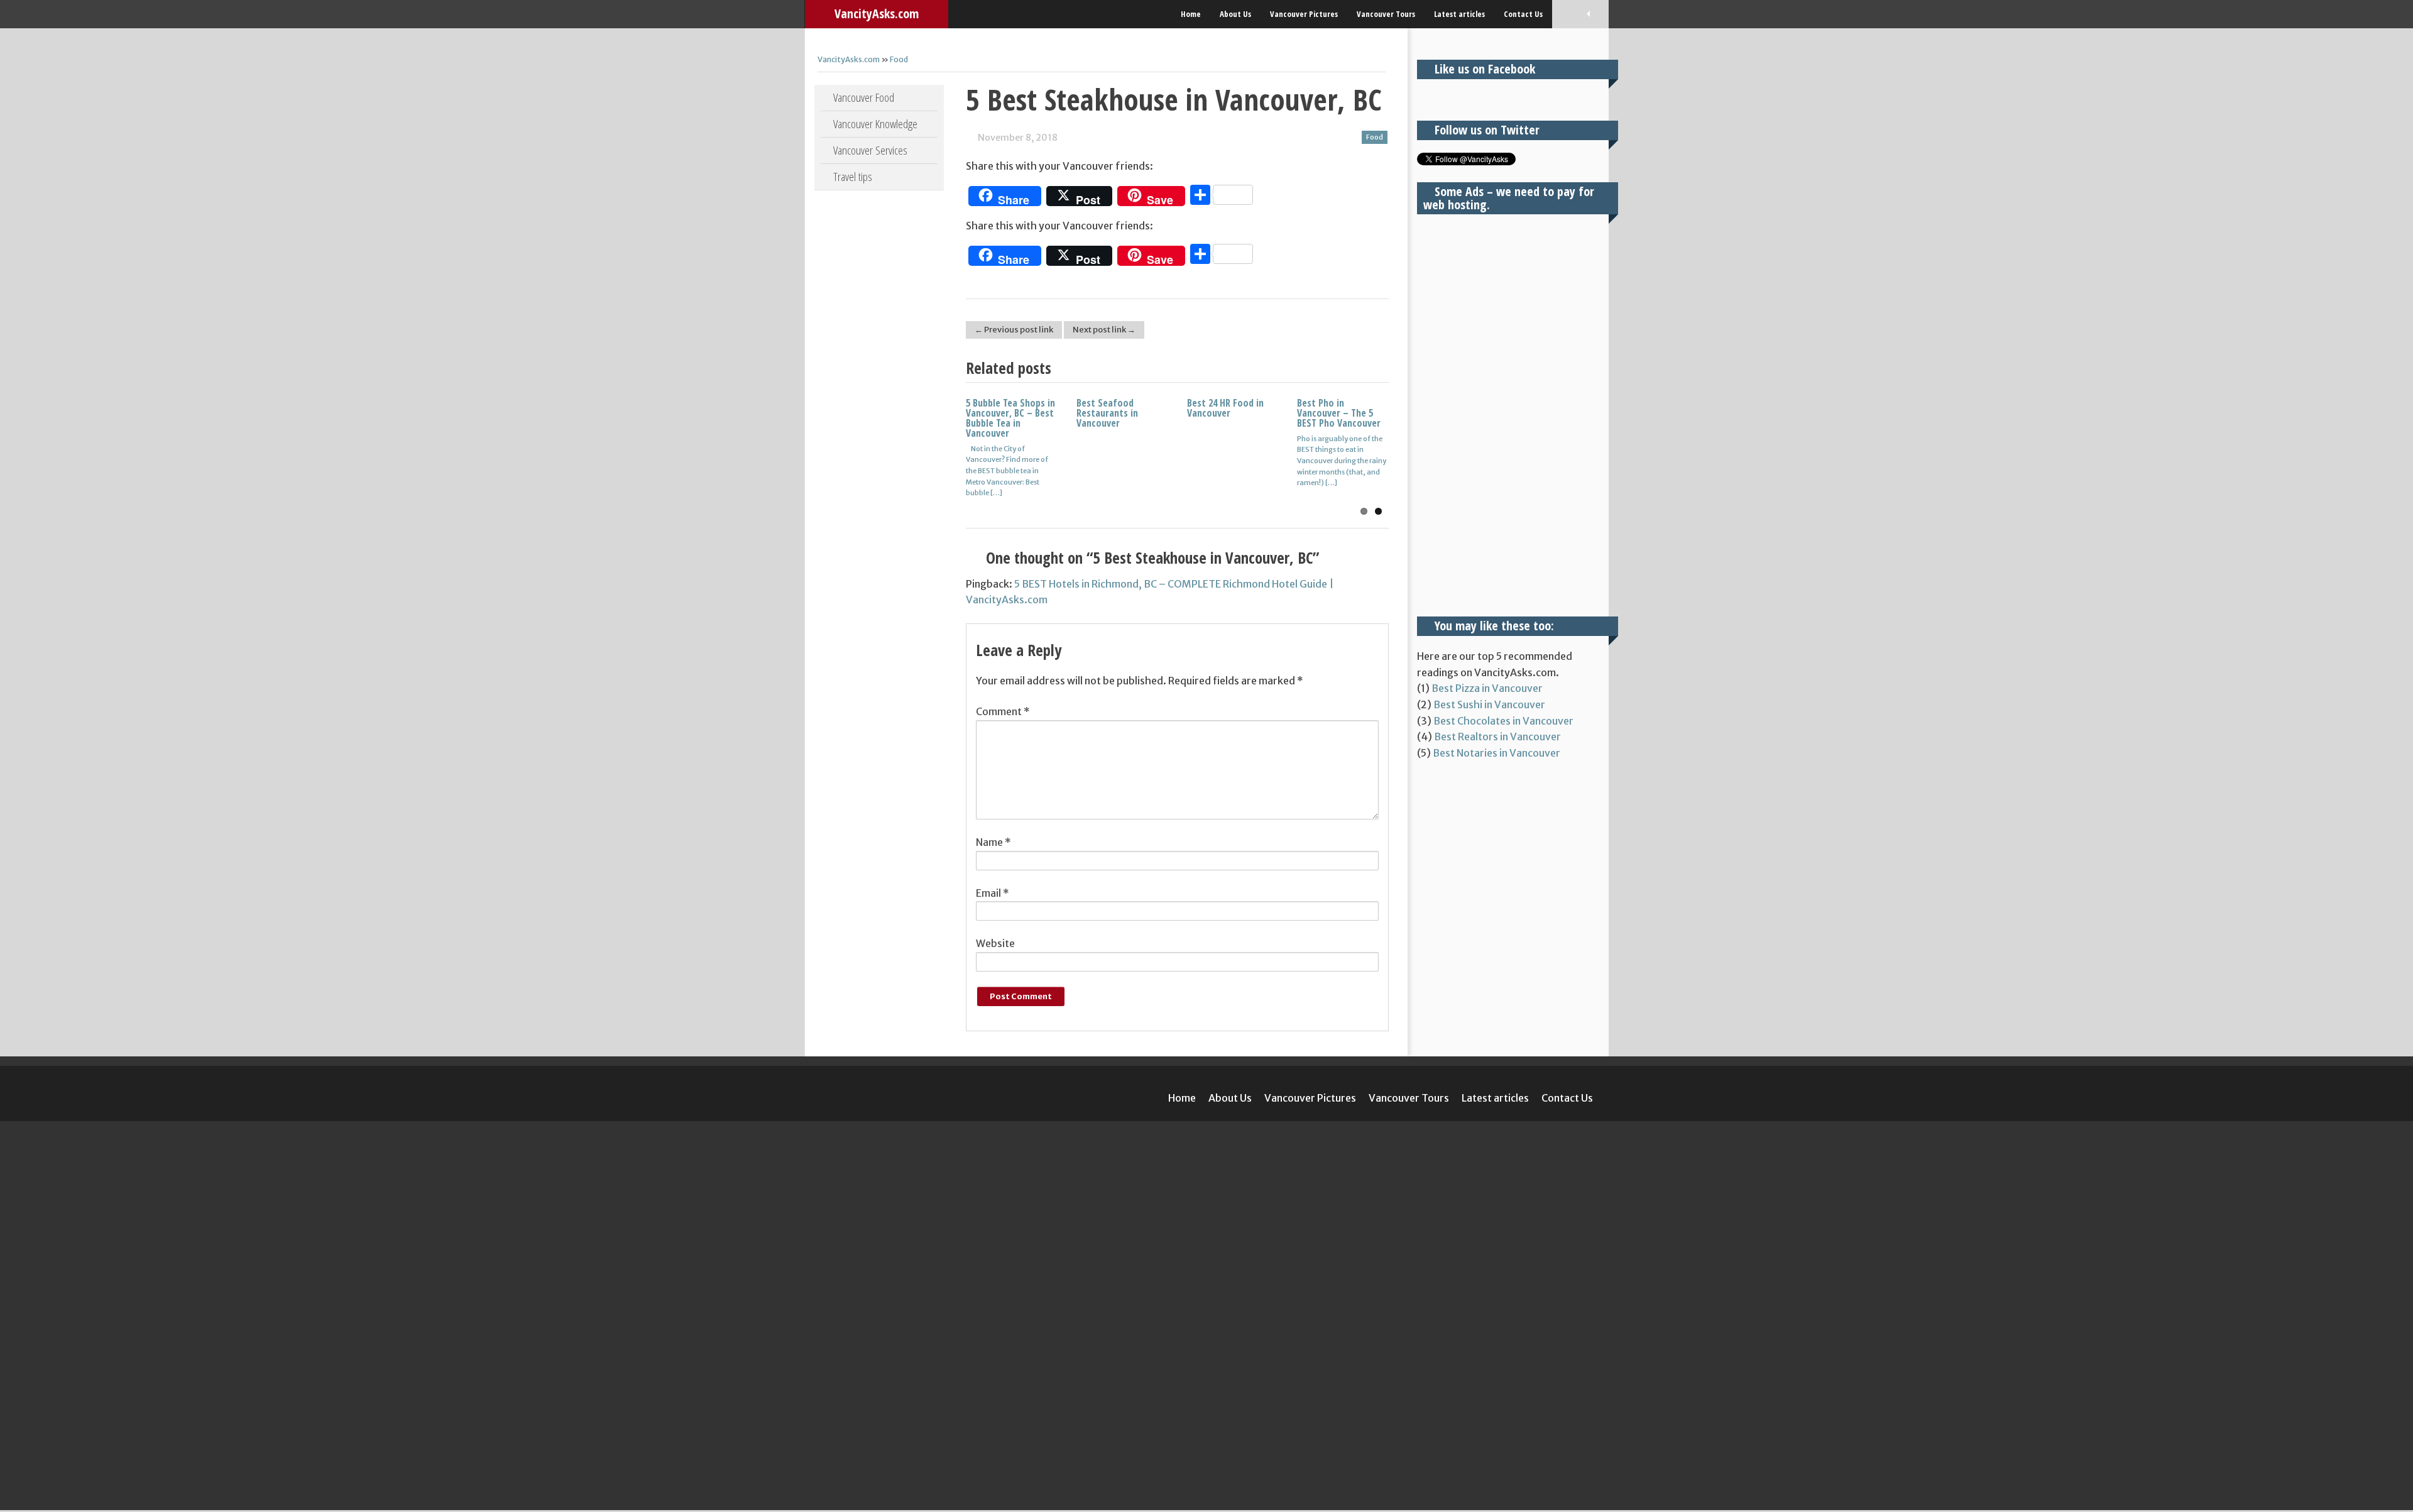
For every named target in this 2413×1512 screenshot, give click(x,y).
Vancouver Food (864, 97)
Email (993, 893)
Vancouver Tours (1386, 14)
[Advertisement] (1508, 415)
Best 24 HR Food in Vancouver (1225, 408)
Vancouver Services (870, 150)
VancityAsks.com (877, 14)
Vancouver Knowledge (875, 124)
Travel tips (853, 177)
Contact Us (1523, 14)
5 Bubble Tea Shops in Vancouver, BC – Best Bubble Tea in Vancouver (1010, 418)
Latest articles (1459, 14)
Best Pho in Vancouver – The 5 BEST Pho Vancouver (1339, 413)
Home (1191, 14)
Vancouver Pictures (1304, 14)
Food (899, 59)
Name (993, 842)
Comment (1003, 711)
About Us (1235, 14)
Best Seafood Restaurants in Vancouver (1107, 413)
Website (995, 943)
